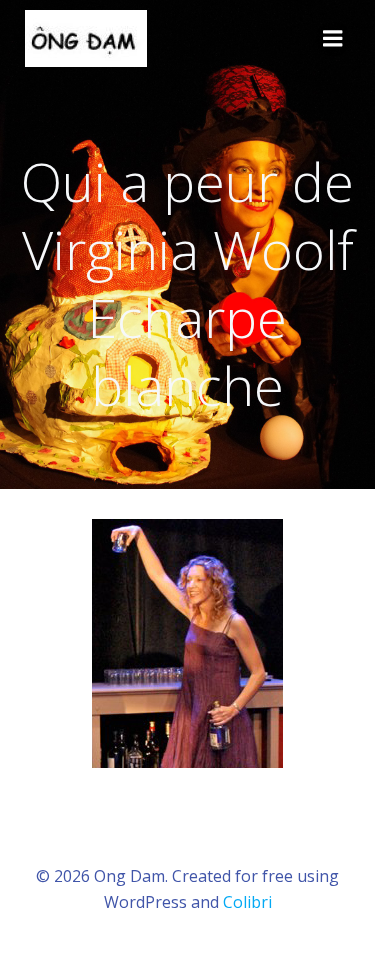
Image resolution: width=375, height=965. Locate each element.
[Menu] (333, 39)
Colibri (247, 902)
